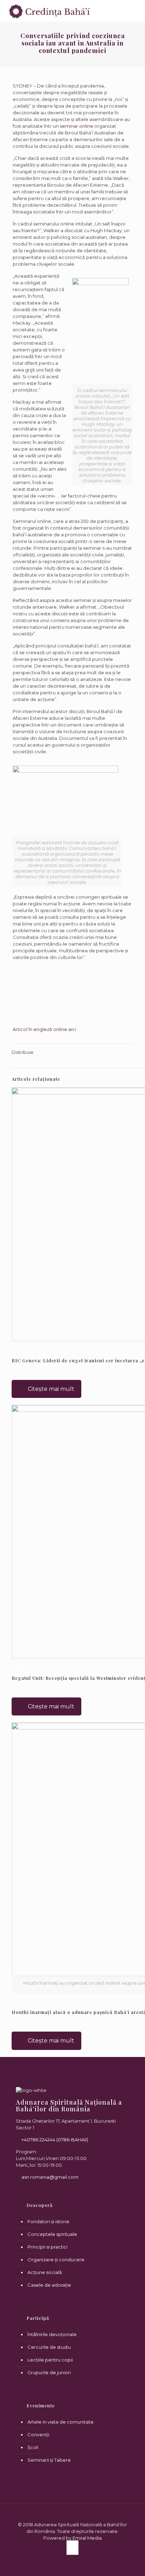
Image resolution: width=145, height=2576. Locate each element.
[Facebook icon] (72, 2547)
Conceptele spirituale (52, 2234)
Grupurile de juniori (49, 2372)
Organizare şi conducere (56, 2260)
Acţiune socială (45, 2272)
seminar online (77, 126)
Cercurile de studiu (49, 2347)
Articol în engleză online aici (44, 1029)
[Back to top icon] (73, 2518)
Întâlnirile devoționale (52, 2334)
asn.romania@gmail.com (49, 2177)
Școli (33, 2447)
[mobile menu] (135, 11)
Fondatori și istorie (48, 2221)
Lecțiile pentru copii (50, 2360)
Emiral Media (87, 2538)
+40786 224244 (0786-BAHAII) (54, 2140)
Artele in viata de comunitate (61, 2422)
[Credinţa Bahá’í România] (50, 11)
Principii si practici (48, 2247)
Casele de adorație (49, 2285)
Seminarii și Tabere (49, 2460)
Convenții (38, 2435)
